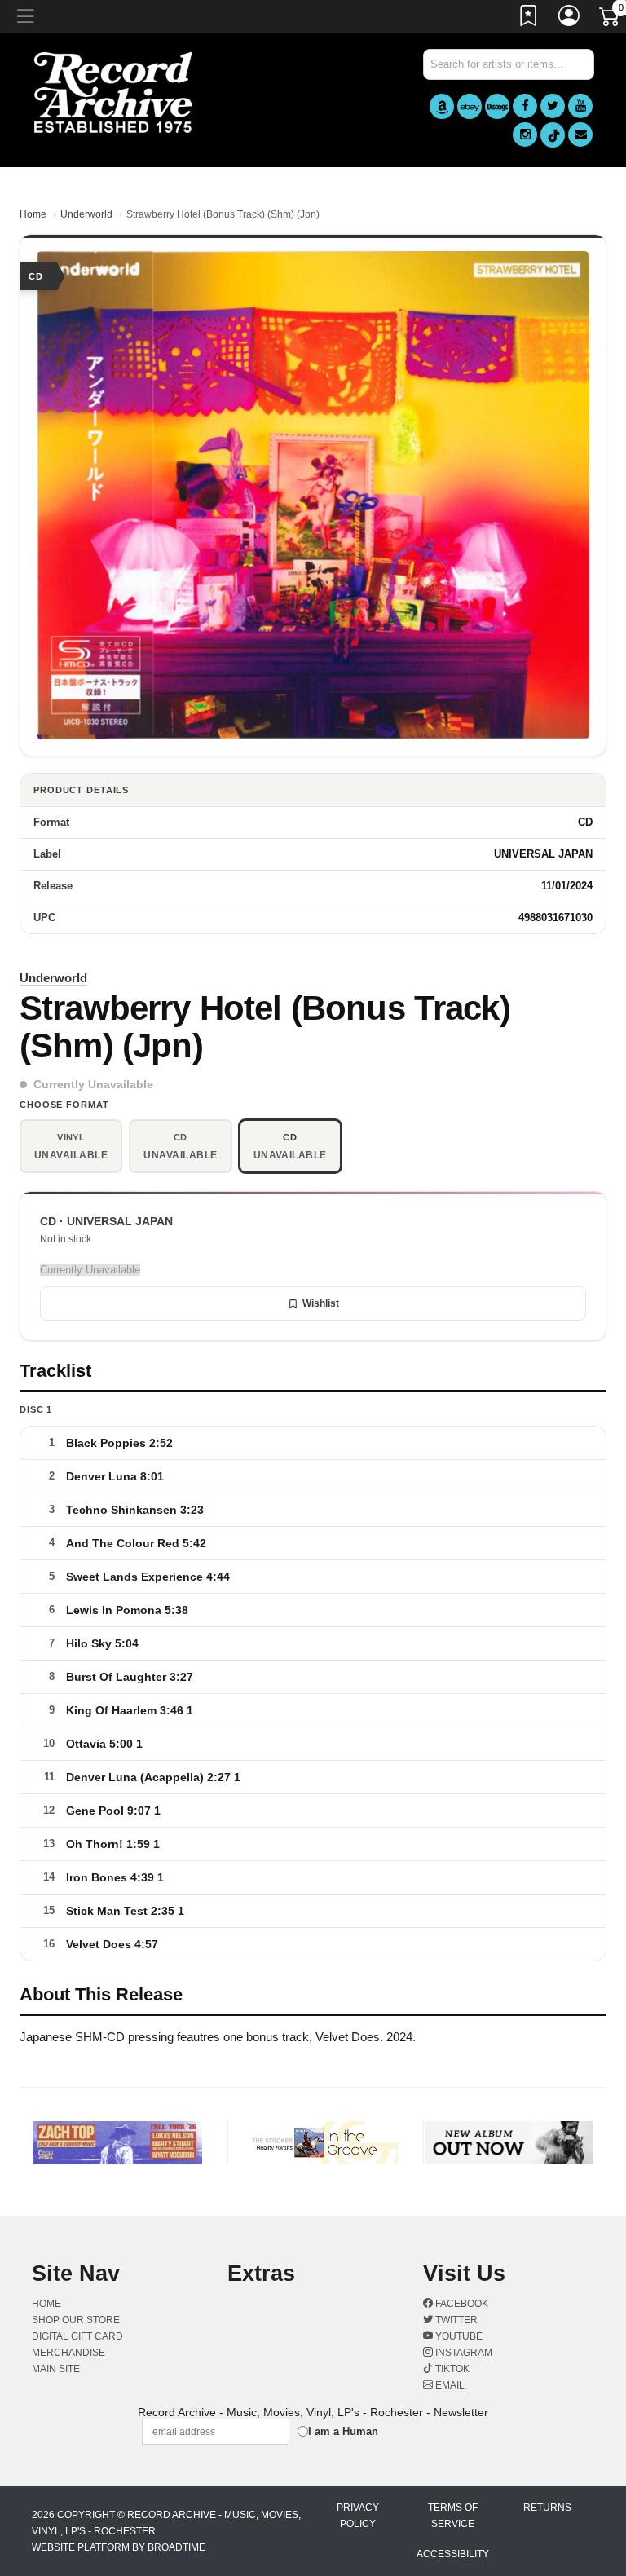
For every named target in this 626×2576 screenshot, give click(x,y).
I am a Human (343, 2431)
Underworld (86, 214)
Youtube (458, 2336)
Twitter (455, 2320)
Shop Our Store (76, 2320)
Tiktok (451, 2369)
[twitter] (553, 106)
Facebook (461, 2304)
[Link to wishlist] (529, 19)
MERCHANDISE (68, 2353)
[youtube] (580, 106)
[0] (611, 20)
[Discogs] (497, 106)
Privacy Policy (358, 2516)
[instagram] (525, 135)
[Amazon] (442, 106)
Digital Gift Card (77, 2336)
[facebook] (525, 106)
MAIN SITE (56, 2369)
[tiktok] (553, 135)
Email (449, 2385)
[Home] (113, 92)
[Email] (580, 135)
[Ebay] (469, 106)
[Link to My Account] (570, 19)
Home (33, 214)
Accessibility (453, 2554)
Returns (547, 2508)
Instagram (463, 2353)
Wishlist (321, 1303)
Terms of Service (453, 2516)
